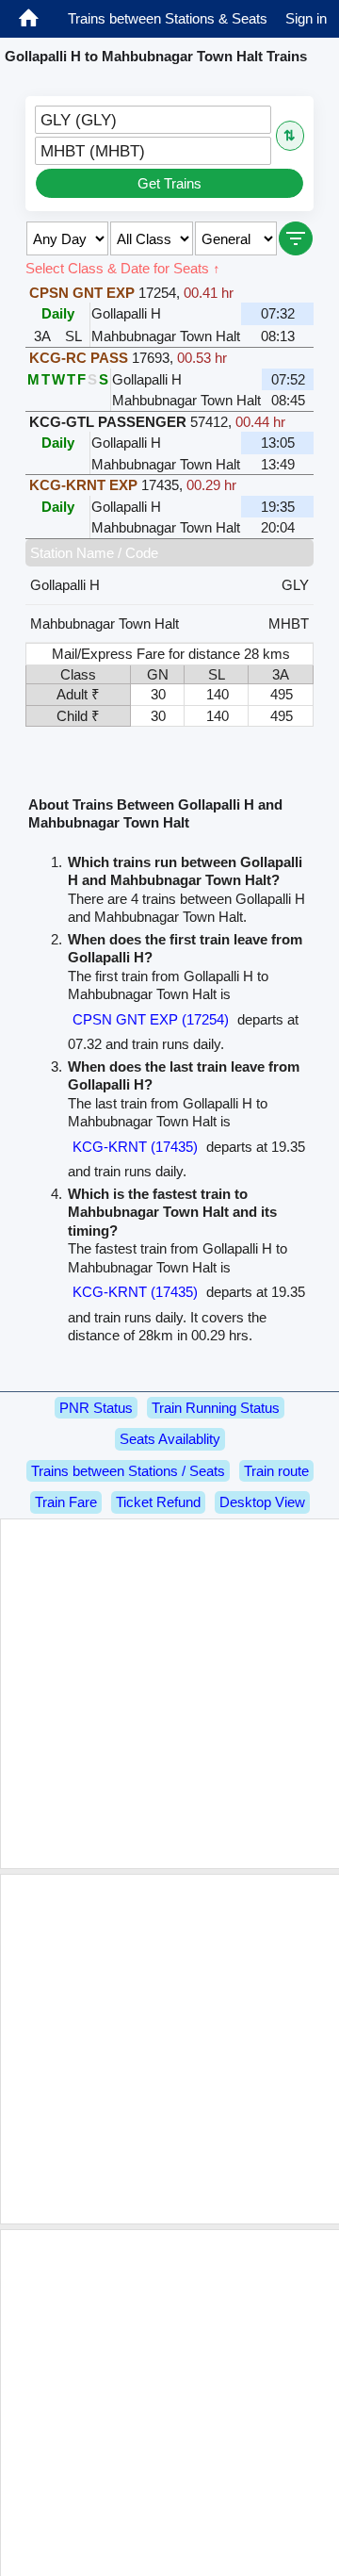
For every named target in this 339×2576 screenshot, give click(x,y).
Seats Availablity (170, 1439)
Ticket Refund (158, 1502)
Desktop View (262, 1502)
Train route (276, 1471)
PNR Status (96, 1408)
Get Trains (169, 183)
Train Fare (66, 1502)
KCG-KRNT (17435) (135, 1147)
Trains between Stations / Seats (128, 1471)
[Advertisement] (169, 1694)
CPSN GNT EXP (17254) (151, 1019)
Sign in (306, 18)
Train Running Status (216, 1408)
